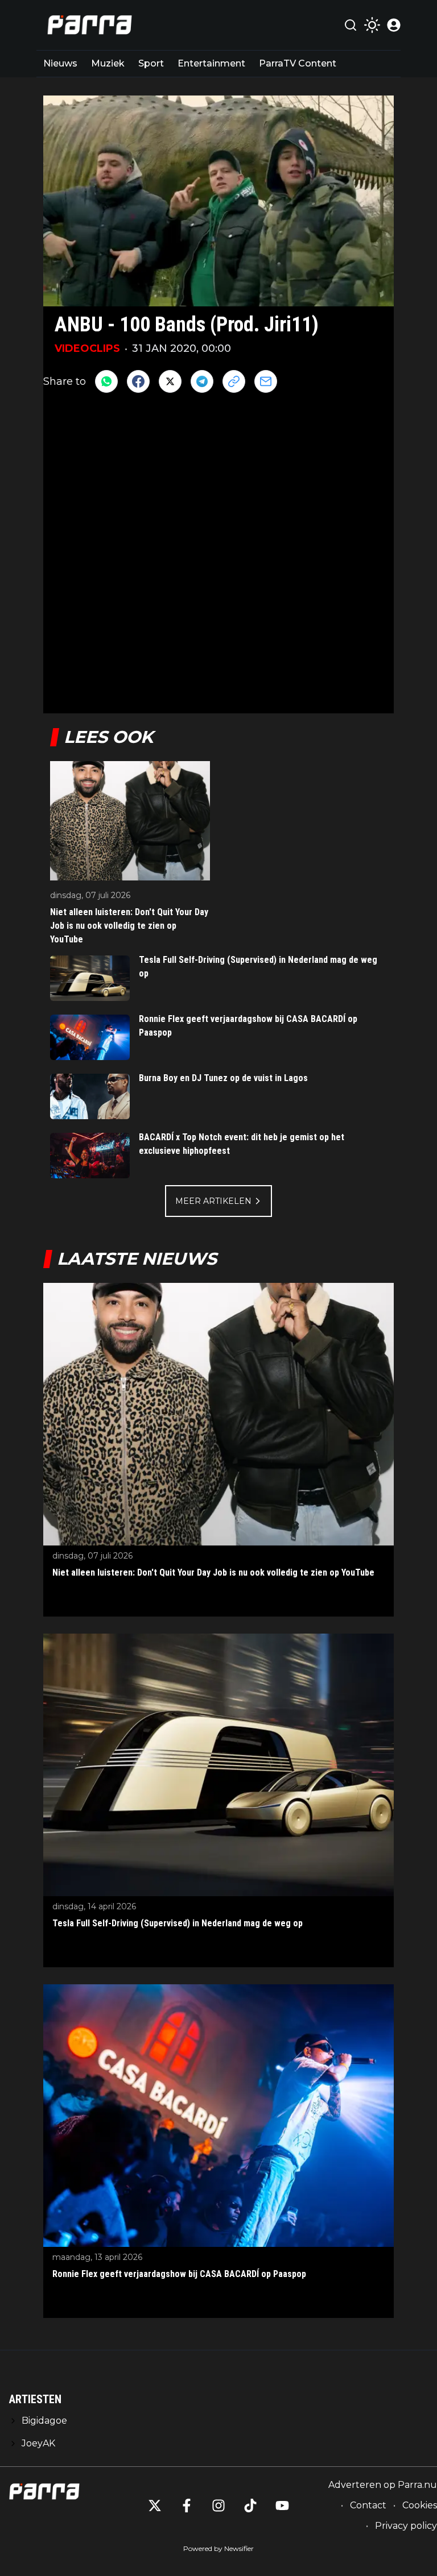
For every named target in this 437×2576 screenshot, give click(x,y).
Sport (151, 63)
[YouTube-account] (282, 2506)
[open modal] (394, 25)
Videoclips (87, 348)
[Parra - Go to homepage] (88, 25)
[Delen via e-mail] (266, 381)
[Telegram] (202, 381)
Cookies (420, 2505)
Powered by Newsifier (218, 2548)
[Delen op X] (170, 381)
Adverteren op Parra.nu (383, 2485)
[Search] (351, 25)
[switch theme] (372, 25)
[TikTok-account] (250, 2506)
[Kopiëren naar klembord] (234, 381)
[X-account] (155, 2506)
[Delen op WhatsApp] (106, 381)
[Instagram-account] (218, 2506)
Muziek (108, 63)
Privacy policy (406, 2526)
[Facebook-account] (187, 2506)
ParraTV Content (298, 63)
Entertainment (211, 63)
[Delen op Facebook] (138, 381)
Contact (368, 2505)
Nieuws (60, 63)
